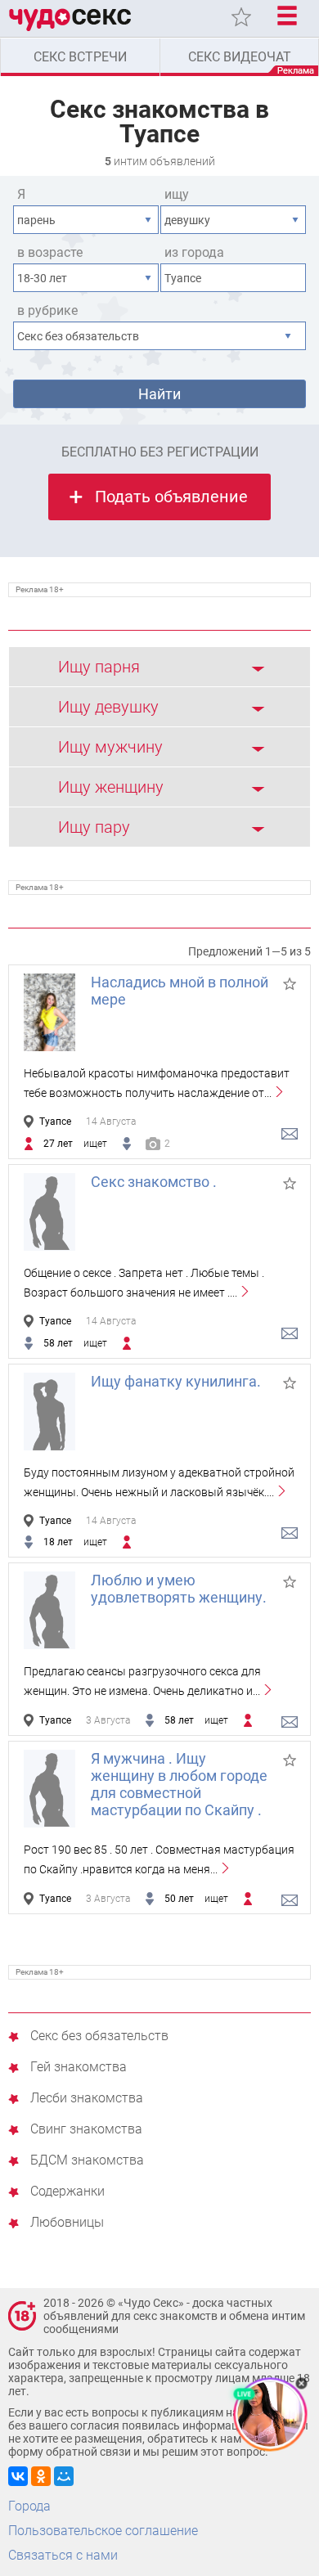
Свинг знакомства (86, 2130)
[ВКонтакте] (18, 2476)
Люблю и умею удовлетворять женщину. (179, 1589)
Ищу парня (99, 667)
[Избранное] (241, 17)
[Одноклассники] (41, 2476)
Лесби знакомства (87, 2099)
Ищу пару (94, 827)
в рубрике (47, 310)
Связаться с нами (63, 2555)
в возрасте (50, 252)
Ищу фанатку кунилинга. (176, 1381)
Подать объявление (171, 497)
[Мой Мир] (64, 2476)
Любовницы (67, 2223)
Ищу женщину (111, 787)
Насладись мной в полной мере (180, 991)
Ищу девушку (108, 707)
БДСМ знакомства (87, 2161)
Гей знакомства (79, 2068)
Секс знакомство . (154, 1182)
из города (194, 252)
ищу (177, 194)
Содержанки (67, 2192)
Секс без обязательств (99, 2037)
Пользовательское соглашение (103, 2531)
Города (29, 2506)
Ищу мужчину (110, 747)
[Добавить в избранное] (290, 984)
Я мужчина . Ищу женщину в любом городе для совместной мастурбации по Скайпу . (179, 1784)
